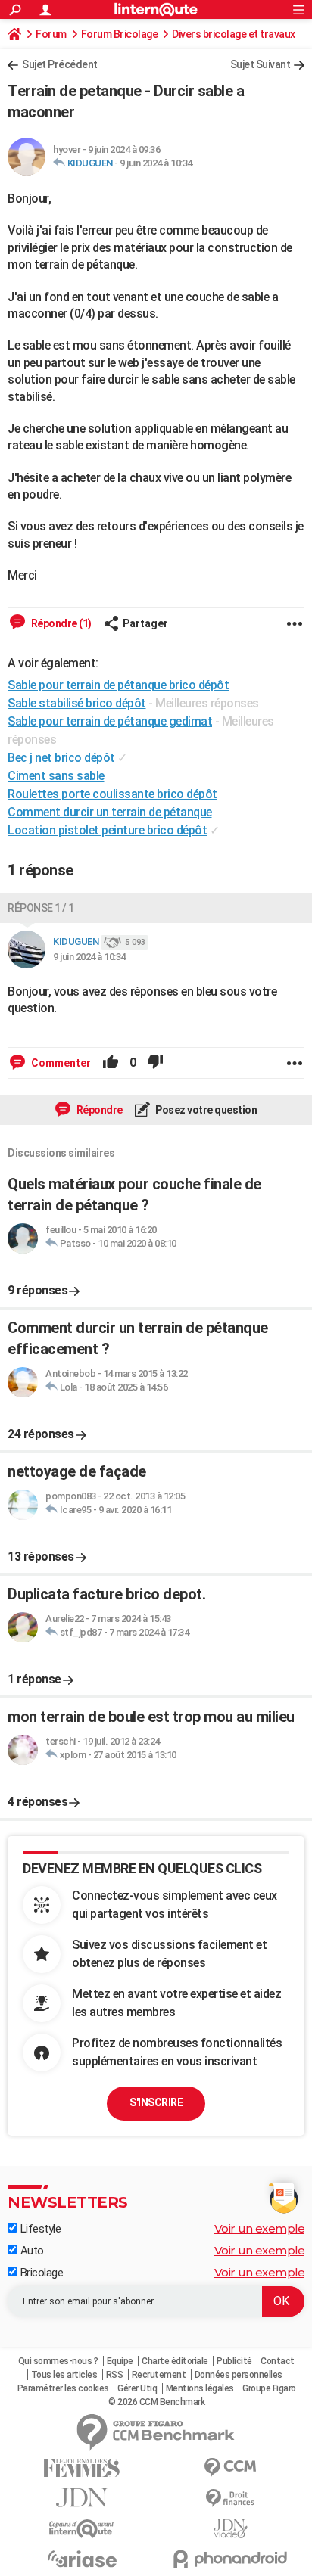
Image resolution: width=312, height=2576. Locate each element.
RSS (115, 2375)
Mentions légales (200, 2388)
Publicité (234, 2361)
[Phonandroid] (230, 2559)
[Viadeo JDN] (230, 2529)
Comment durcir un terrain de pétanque (110, 812)
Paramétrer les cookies (63, 2388)
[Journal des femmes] (82, 2468)
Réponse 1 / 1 (41, 908)
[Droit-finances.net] (230, 2498)
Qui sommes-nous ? (58, 2361)
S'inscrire (156, 2102)
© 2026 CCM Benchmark (156, 2402)
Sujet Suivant (261, 64)
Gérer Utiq (137, 2388)
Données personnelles (239, 2375)
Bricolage (40, 2273)
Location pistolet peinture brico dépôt (107, 830)
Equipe (120, 2361)
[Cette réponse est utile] (111, 1063)
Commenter (60, 1063)
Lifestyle (39, 2229)
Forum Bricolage (120, 34)
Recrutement (159, 2375)
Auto (31, 2251)
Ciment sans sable (56, 776)
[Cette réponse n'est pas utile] (155, 1063)
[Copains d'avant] (82, 2529)
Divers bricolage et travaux (234, 34)
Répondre (98, 1110)
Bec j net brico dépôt (61, 758)
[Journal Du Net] (82, 2498)
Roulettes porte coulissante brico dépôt (112, 794)
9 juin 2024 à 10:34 (156, 163)
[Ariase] (82, 2559)
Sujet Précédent (60, 64)
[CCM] (230, 2467)
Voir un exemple (260, 2228)
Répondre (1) (60, 623)
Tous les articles (64, 2375)
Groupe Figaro (269, 2388)
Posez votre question (206, 1110)
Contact (278, 2361)
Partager (145, 623)
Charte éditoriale (175, 2361)
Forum (51, 34)
